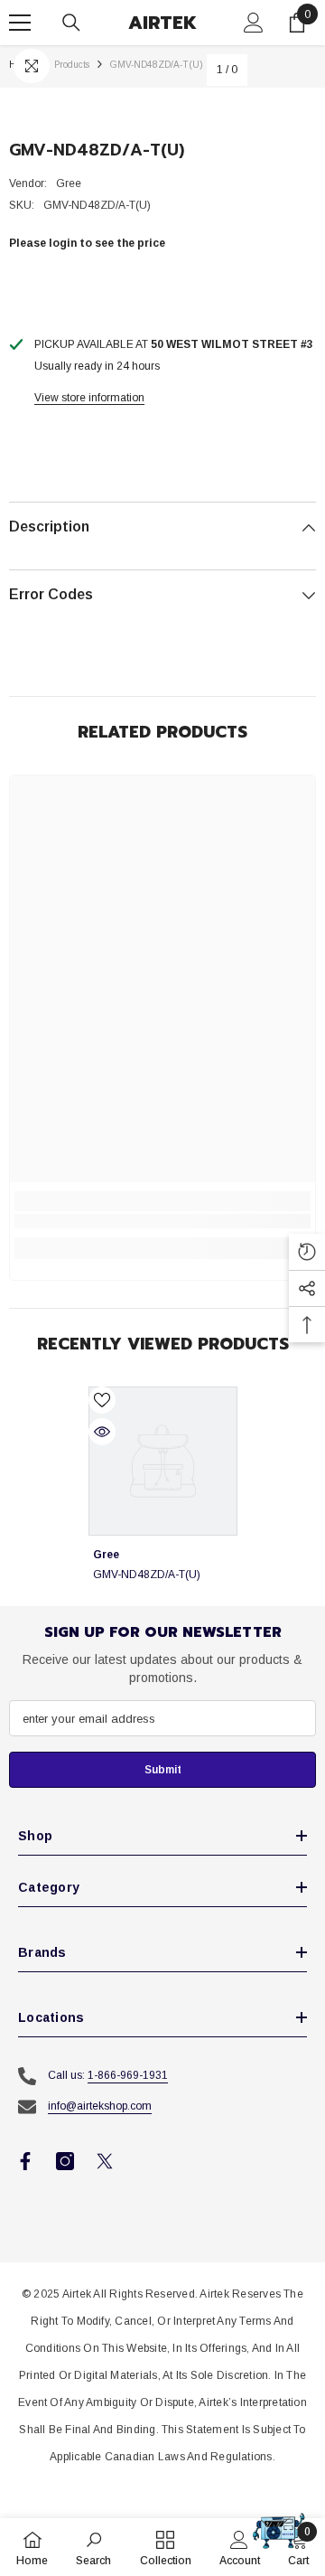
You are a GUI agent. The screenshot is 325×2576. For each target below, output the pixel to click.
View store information (89, 398)
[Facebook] (25, 2161)
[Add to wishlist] (102, 1400)
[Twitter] (105, 2161)
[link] (162, 1221)
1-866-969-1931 (128, 2075)
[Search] (71, 23)
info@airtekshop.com (100, 2106)
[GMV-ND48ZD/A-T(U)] (163, 1461)
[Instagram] (65, 2161)
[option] (163, 1496)
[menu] (20, 23)
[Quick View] (102, 1432)
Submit (163, 1770)
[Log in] (254, 23)
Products (72, 65)
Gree (69, 183)
